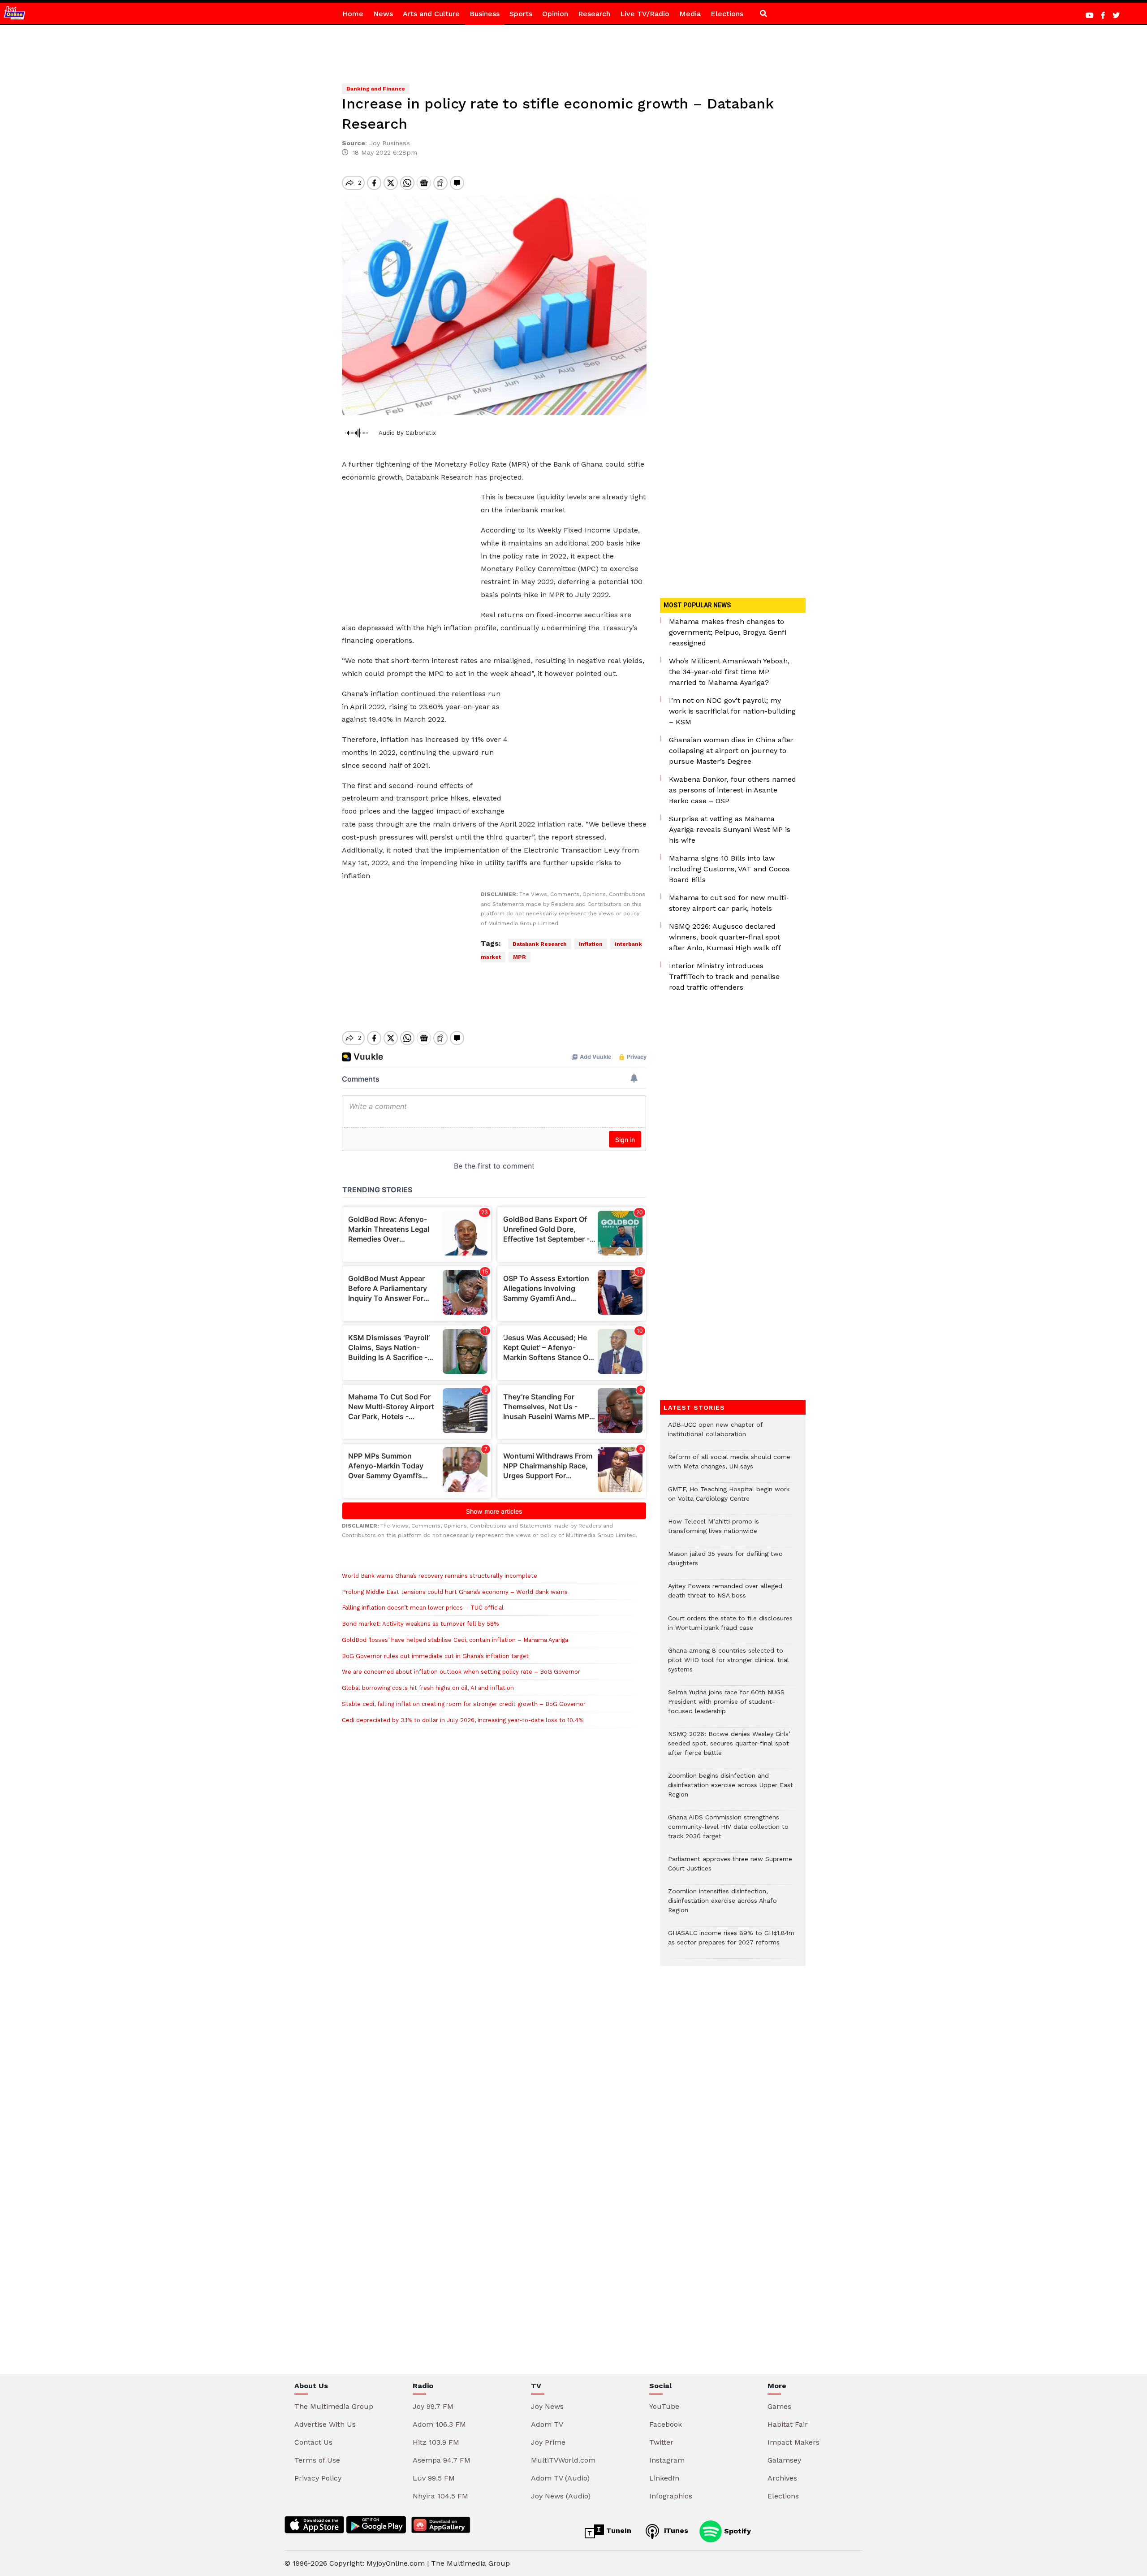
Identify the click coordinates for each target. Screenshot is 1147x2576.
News (383, 14)
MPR (520, 957)
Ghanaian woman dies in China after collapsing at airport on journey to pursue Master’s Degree (731, 751)
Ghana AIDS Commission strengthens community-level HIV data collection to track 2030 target (728, 1831)
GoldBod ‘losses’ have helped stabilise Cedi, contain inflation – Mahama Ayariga (455, 1640)
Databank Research (540, 944)
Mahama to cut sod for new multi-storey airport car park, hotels (729, 903)
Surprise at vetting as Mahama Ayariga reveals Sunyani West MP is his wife (730, 829)
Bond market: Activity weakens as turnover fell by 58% (420, 1624)
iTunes (675, 2531)
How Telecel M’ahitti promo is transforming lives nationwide (714, 1531)
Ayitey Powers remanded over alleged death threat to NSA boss (725, 1595)
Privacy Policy (318, 2478)
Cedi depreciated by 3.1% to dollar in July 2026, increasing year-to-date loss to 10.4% (463, 1720)
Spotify (736, 2531)
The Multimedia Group (334, 2406)
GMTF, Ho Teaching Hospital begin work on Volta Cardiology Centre (729, 1498)
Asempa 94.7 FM (442, 2460)
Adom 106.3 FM (439, 2424)
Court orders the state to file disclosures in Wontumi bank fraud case (730, 1628)
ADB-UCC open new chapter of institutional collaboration (715, 1434)
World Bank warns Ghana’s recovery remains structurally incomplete (440, 1576)
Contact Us (313, 2442)
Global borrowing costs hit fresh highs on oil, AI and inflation (428, 1688)
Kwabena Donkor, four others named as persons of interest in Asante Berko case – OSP (733, 790)
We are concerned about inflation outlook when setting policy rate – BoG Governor (461, 1672)
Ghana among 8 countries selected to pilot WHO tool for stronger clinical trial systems (729, 1665)
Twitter (661, 2442)
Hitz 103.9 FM (436, 2442)
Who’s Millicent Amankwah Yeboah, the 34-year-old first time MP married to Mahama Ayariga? (729, 672)
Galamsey (784, 2460)
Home (353, 14)
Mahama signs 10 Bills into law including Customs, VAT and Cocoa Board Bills (729, 869)
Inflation (591, 944)
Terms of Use (317, 2460)
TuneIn (618, 2531)
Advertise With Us (325, 2424)
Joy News (547, 2406)
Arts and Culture (431, 14)
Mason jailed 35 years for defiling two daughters (725, 1563)
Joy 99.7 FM (433, 2406)
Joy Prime (548, 2442)
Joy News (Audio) (561, 2496)
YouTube (664, 2406)
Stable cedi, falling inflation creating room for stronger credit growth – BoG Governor (464, 1704)
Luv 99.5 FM (434, 2478)
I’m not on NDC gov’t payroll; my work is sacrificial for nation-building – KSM (732, 711)
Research (594, 14)
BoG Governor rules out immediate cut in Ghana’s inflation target (435, 1656)
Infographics (671, 2496)
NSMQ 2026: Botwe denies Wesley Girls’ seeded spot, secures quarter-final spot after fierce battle (729, 1748)
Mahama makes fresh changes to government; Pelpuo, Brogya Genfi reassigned (728, 632)
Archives (782, 2478)
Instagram (667, 2460)
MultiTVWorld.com (563, 2460)
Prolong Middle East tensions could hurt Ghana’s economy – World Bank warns (456, 1592)
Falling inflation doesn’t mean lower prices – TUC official (423, 1608)
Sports (521, 14)
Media (690, 14)
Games (779, 2406)
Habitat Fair (788, 2424)
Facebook (666, 2424)
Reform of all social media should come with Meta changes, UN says (729, 1466)
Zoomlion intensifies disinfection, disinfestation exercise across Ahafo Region (722, 1905)
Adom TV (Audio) (560, 2478)
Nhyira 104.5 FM (440, 2496)
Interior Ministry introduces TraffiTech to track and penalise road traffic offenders (724, 976)
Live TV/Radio (645, 14)
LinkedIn (664, 2478)
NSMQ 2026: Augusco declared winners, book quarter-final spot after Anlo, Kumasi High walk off (725, 937)
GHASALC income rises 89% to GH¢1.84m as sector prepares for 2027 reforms (731, 1942)
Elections (727, 14)
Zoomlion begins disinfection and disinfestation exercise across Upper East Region (731, 1790)
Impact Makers (793, 2442)
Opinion (555, 14)
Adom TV (547, 2424)
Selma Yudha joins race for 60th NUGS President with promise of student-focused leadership (726, 1706)
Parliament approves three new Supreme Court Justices (730, 1868)
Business (485, 14)
